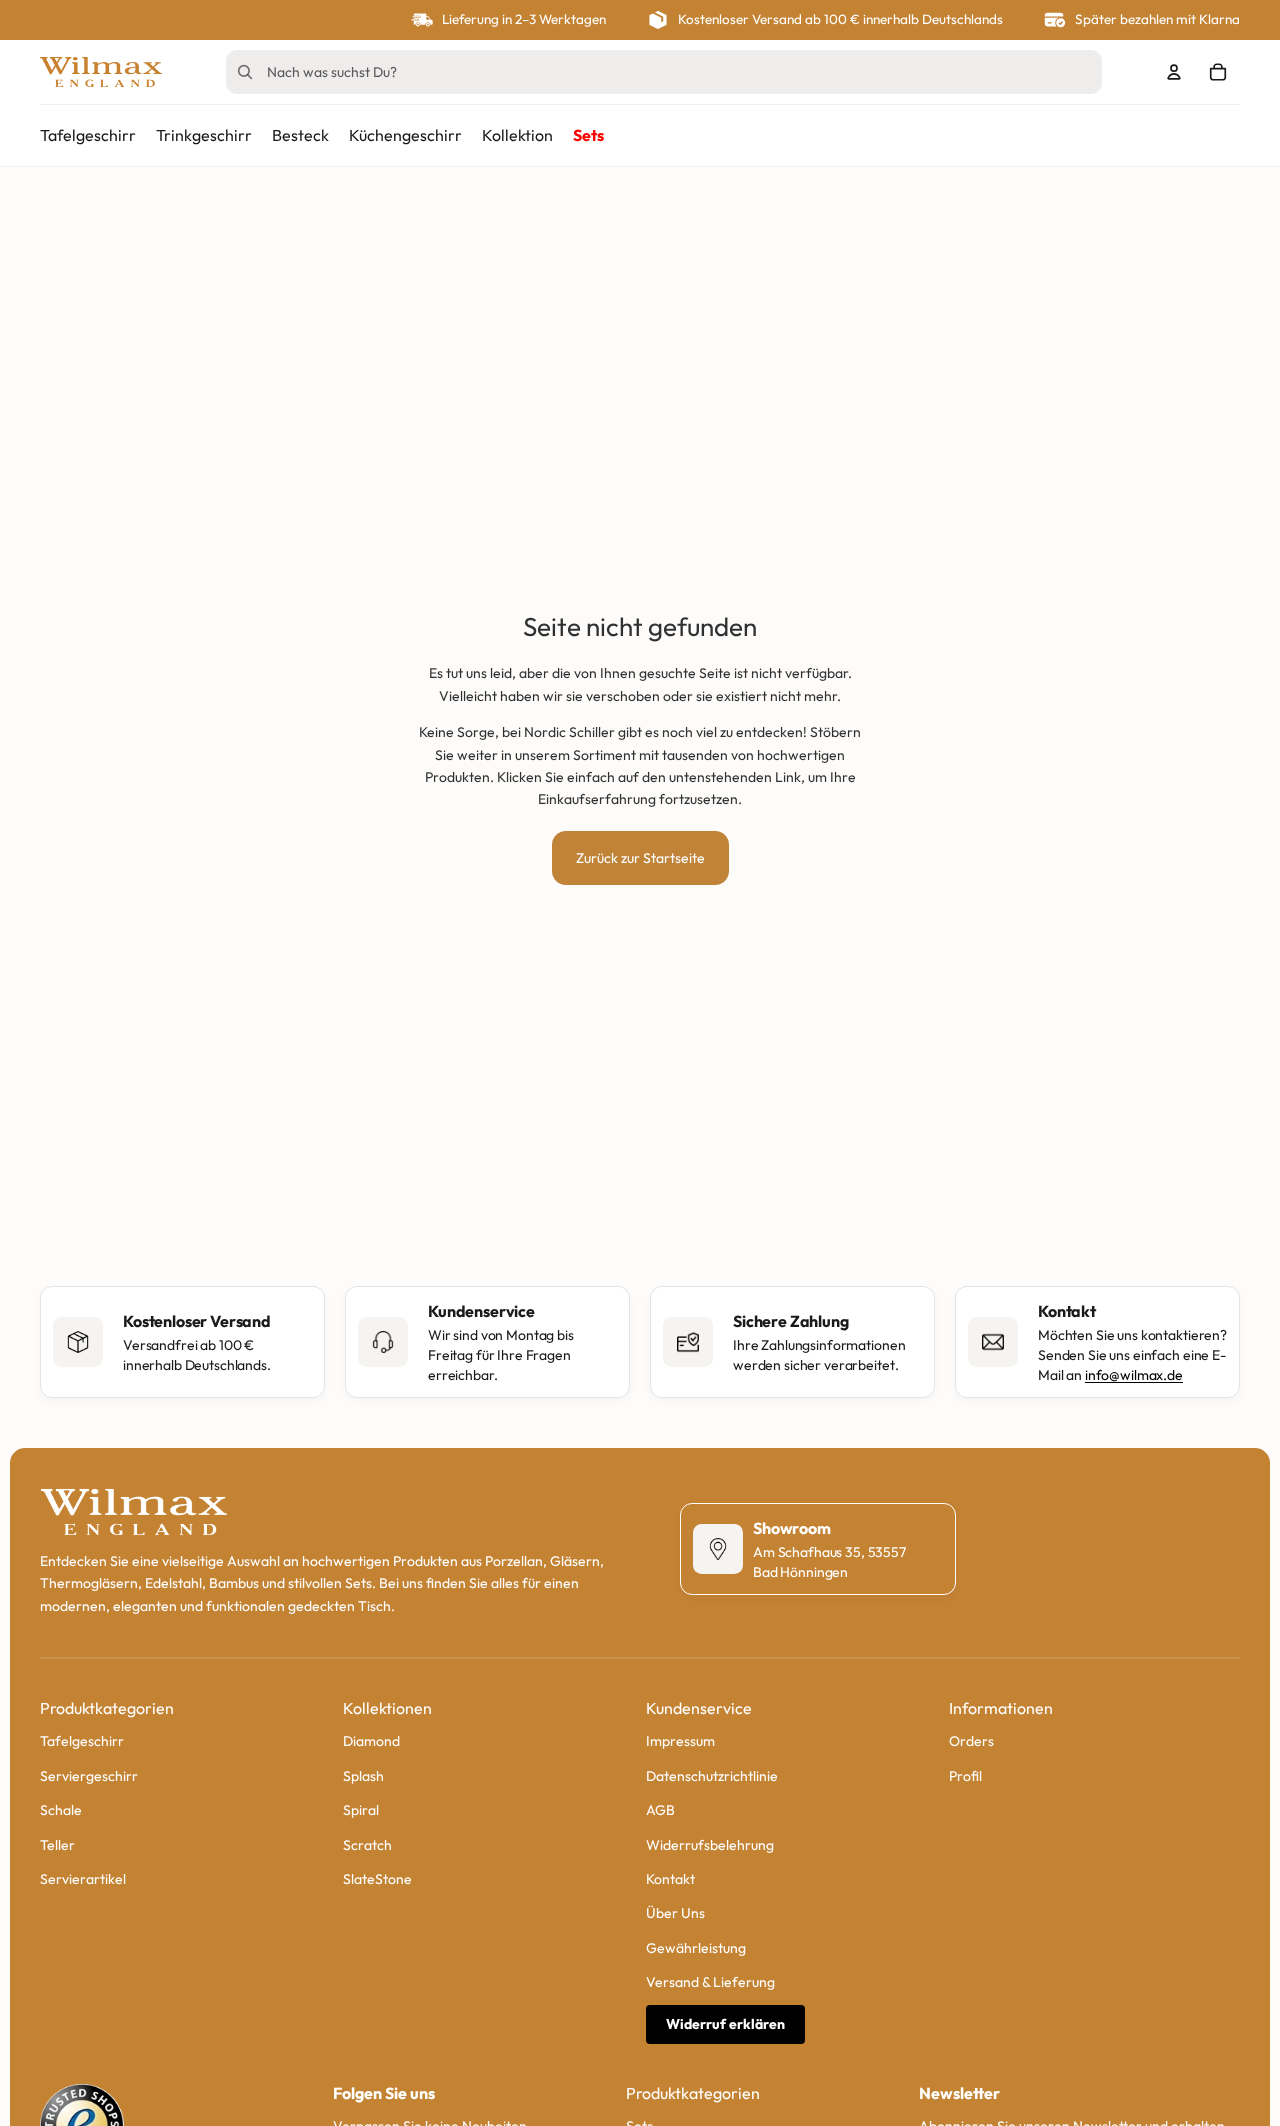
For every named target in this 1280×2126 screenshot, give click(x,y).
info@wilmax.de (1134, 1375)
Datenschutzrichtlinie (712, 1775)
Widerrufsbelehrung (710, 1844)
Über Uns (675, 1913)
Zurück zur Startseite (640, 858)
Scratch (367, 1844)
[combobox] (635, 72)
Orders (971, 1741)
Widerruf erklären (725, 2024)
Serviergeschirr (89, 1775)
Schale (61, 1810)
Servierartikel (83, 1879)
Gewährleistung (696, 1947)
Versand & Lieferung (710, 1982)
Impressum (680, 1741)
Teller (57, 1844)
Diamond (371, 1741)
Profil (965, 1775)
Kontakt (670, 1879)
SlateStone (377, 1879)
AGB (660, 1810)
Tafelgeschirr (82, 1741)
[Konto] (1174, 72)
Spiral (361, 1810)
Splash (363, 1775)
